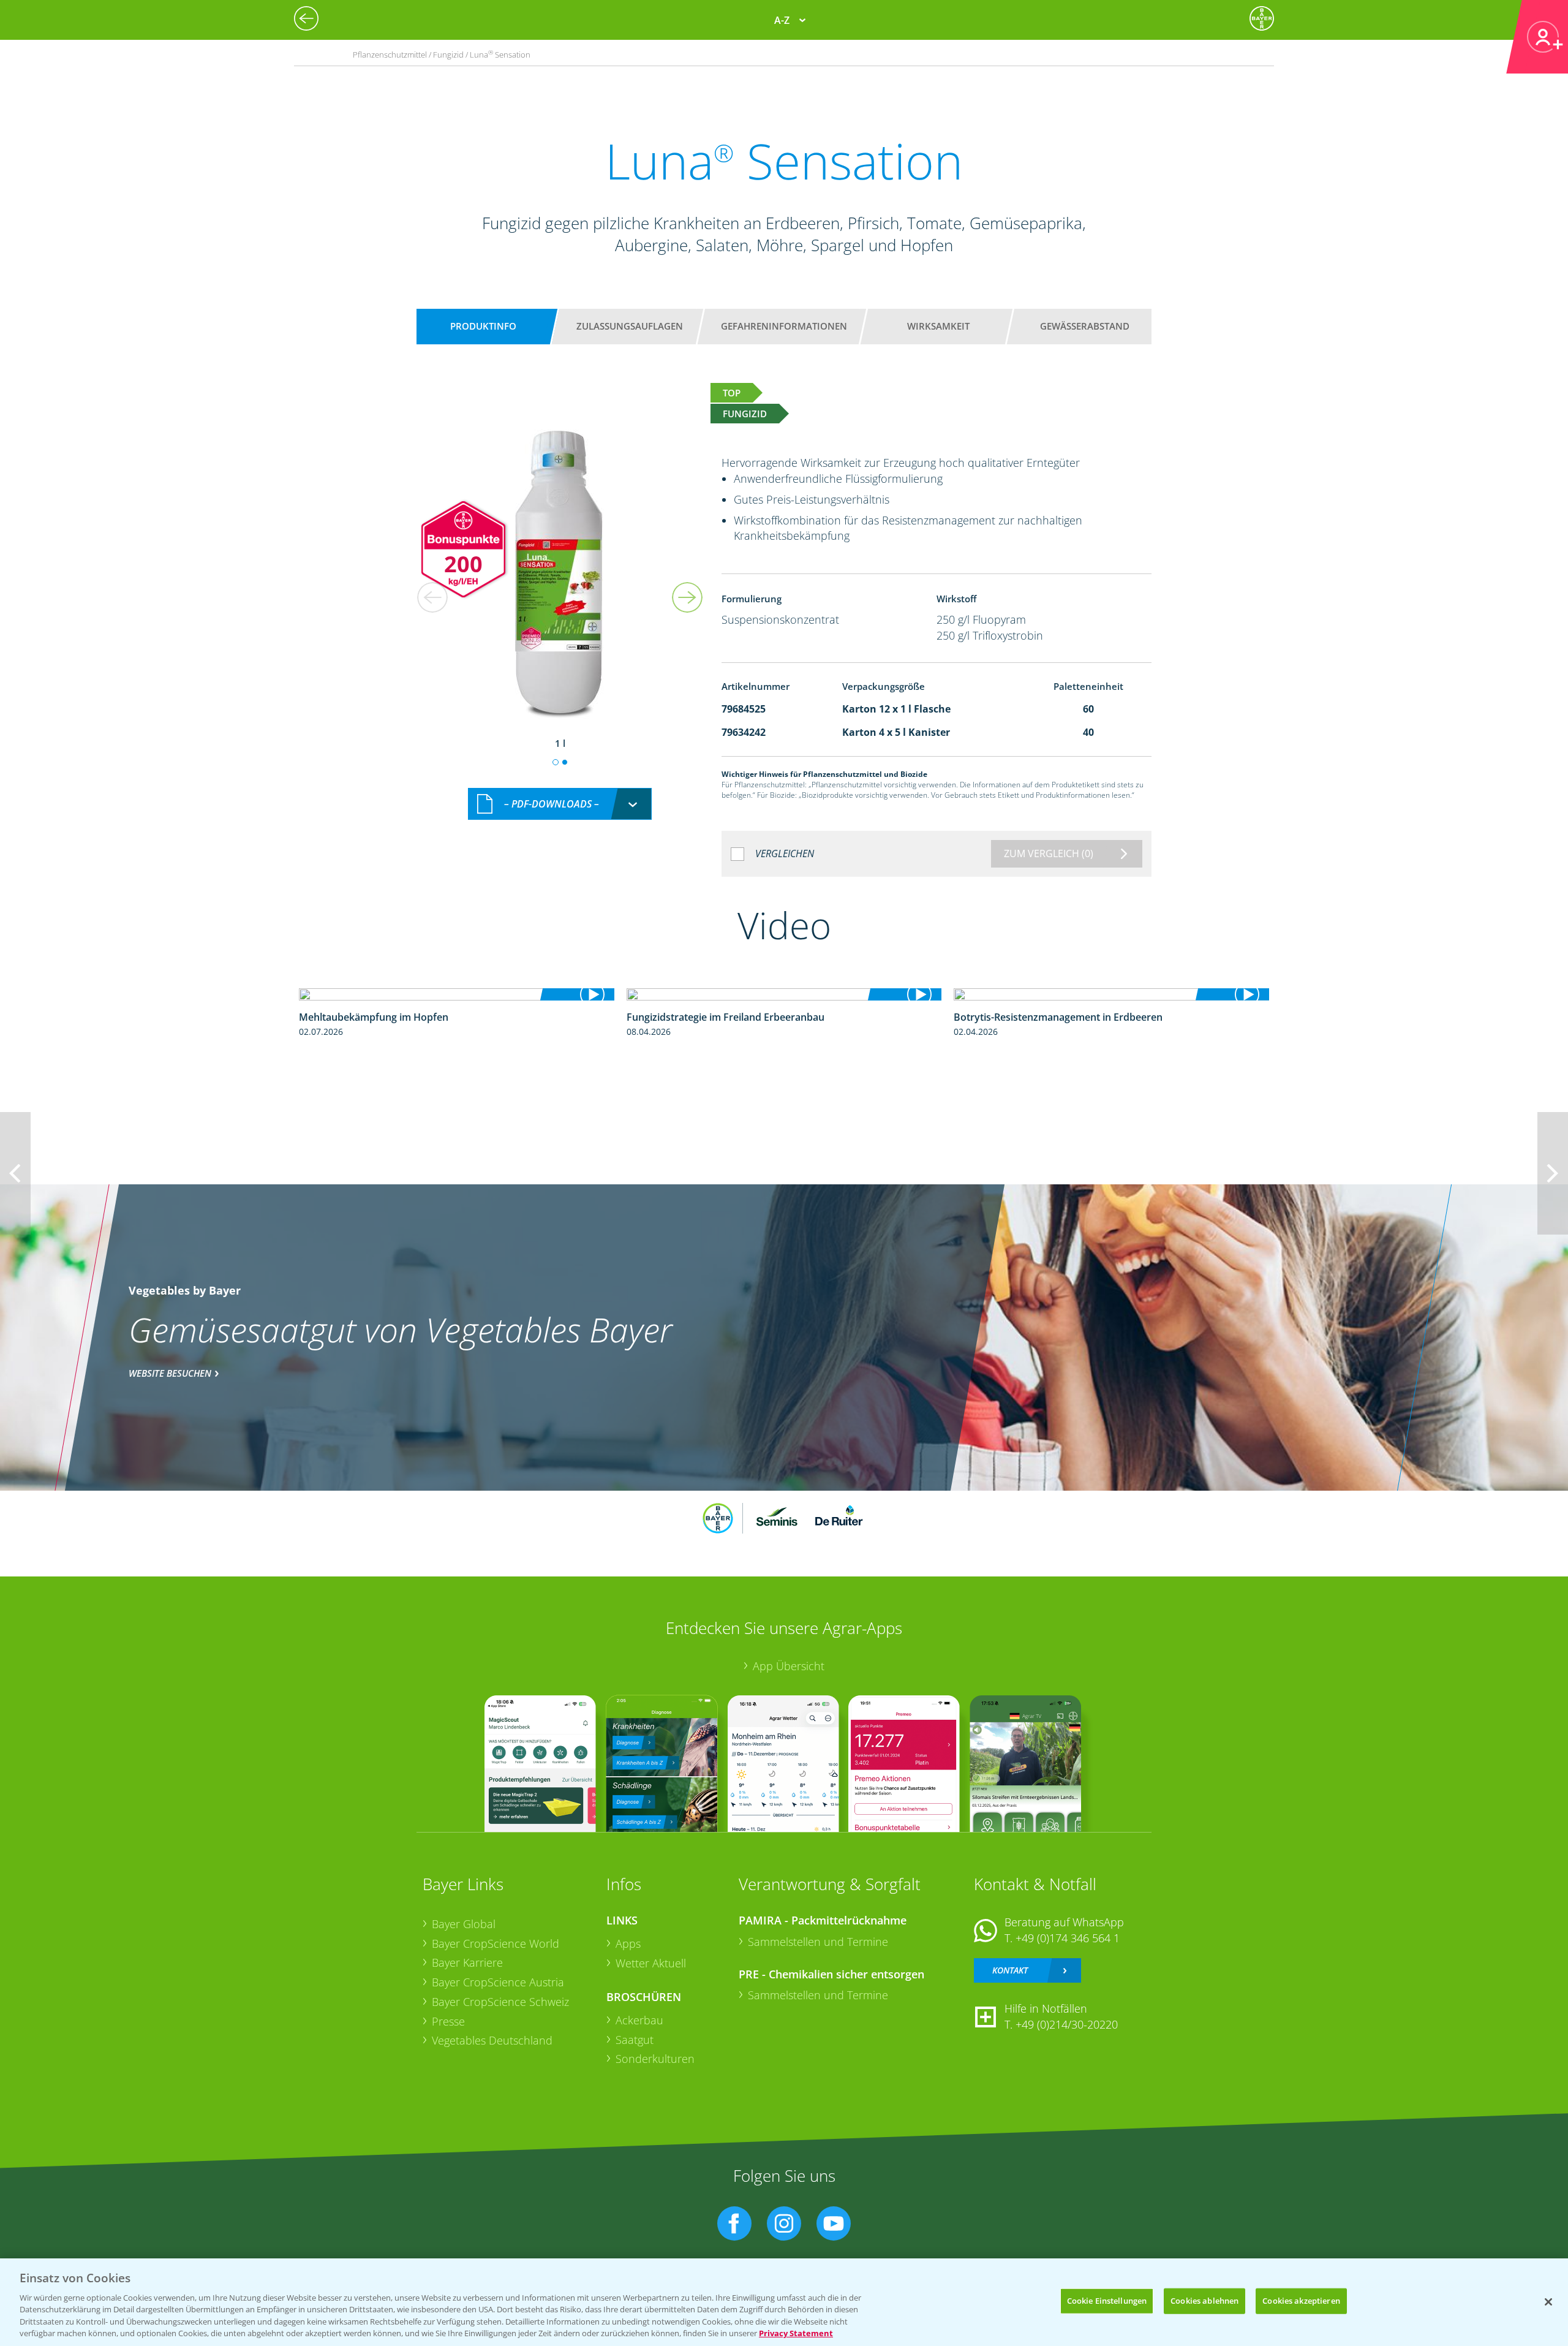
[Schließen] (1548, 2302)
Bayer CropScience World (496, 1943)
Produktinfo (483, 326)
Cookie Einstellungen (1107, 2301)
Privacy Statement (796, 2333)
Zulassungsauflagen (630, 326)
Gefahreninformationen (784, 326)
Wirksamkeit (938, 326)
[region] (784, 2302)
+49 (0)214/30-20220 (1067, 2024)
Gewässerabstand (1085, 326)
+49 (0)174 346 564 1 (1068, 1938)
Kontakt (1010, 1970)
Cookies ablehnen (1204, 2301)
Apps (628, 1943)
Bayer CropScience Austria (498, 1982)
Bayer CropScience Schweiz (500, 2002)
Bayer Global (464, 1924)
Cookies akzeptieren (1301, 2301)
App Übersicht (789, 1666)
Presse (448, 2021)
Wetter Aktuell (651, 1963)
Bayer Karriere (467, 1962)
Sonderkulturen (655, 2059)
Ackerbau (639, 2020)
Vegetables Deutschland (492, 2040)
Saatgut (635, 2040)
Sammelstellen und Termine (818, 1942)
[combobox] (560, 804)
